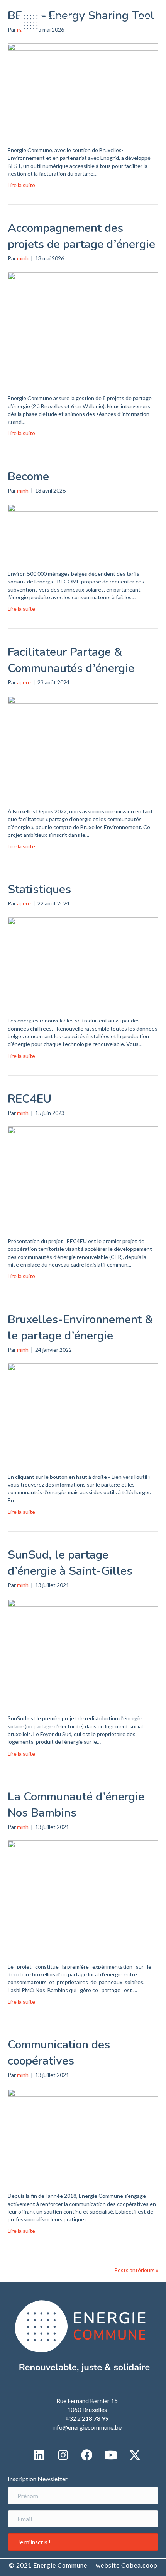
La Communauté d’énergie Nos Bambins (76, 1805)
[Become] (83, 532)
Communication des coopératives (59, 2053)
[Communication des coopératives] (83, 2135)
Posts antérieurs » (136, 2270)
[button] (143, 22)
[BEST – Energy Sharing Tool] (83, 89)
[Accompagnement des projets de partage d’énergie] (83, 328)
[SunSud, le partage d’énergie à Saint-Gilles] (83, 1651)
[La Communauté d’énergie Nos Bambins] (83, 1896)
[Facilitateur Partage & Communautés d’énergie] (83, 746)
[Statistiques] (83, 961)
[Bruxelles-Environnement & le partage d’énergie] (83, 1412)
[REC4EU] (83, 1176)
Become (28, 477)
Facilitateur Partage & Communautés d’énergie (71, 660)
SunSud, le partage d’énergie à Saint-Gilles (70, 1563)
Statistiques (39, 889)
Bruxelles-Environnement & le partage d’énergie (80, 1328)
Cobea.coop (139, 2565)
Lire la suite (21, 185)
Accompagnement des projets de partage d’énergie (81, 236)
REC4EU (30, 1099)
